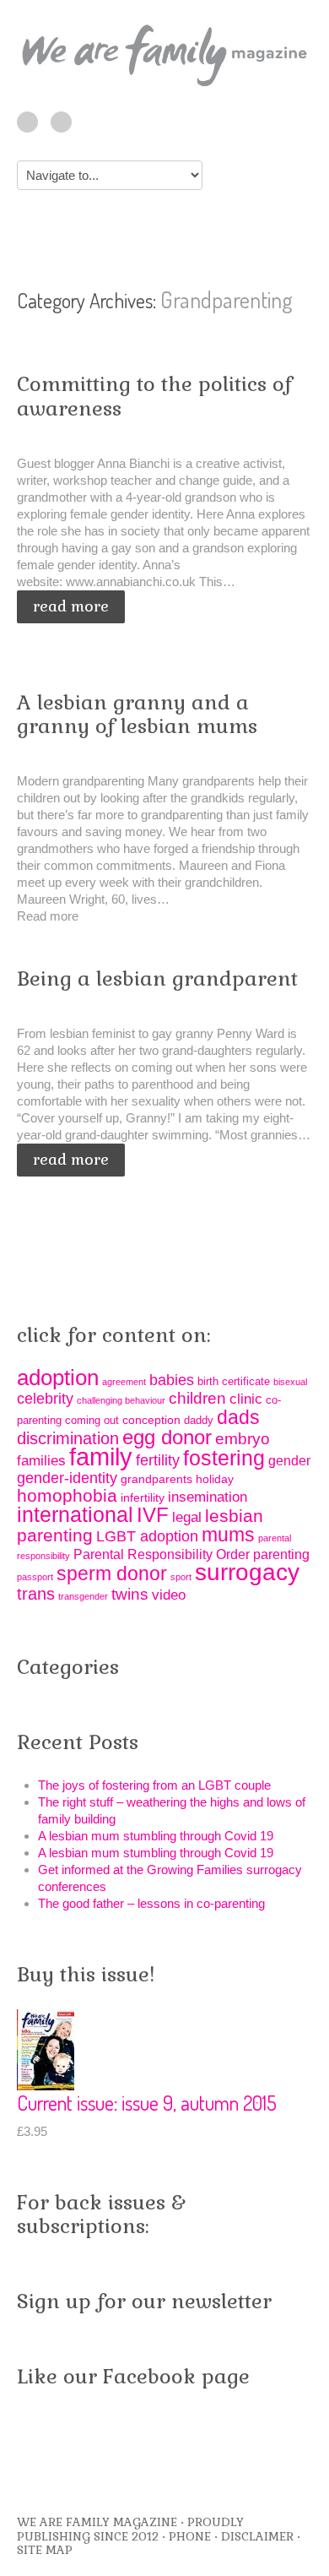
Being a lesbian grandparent (157, 978)
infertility (143, 1497)
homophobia (67, 1495)
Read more (71, 606)
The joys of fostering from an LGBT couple (154, 1785)
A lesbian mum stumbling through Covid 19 (156, 1836)
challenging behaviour (121, 1400)
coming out (92, 1420)
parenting (281, 1554)
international (75, 1514)
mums (228, 1535)
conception (151, 1420)
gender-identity (67, 1478)
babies (172, 1380)
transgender (83, 1596)
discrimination (68, 1438)
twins (130, 1594)
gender (289, 1461)
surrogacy (247, 1572)
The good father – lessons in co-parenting (151, 1903)
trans (36, 1594)
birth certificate (234, 1381)
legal (187, 1517)
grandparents (156, 1479)
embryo (243, 1439)
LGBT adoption (147, 1536)
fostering (224, 1458)
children (197, 1398)
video (169, 1595)
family (101, 1456)
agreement (124, 1382)
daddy (199, 1420)
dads (238, 1417)
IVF (153, 1515)
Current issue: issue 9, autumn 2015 (147, 2103)
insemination (208, 1497)
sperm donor (112, 1573)
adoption (58, 1378)
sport (181, 1577)
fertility (158, 1460)
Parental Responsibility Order (162, 1554)
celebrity (45, 1399)
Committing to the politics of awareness (154, 396)
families (41, 1461)
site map (45, 2550)
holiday (215, 1479)
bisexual (290, 1382)
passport (35, 1577)
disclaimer (257, 2536)
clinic (246, 1399)
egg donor (167, 1437)
